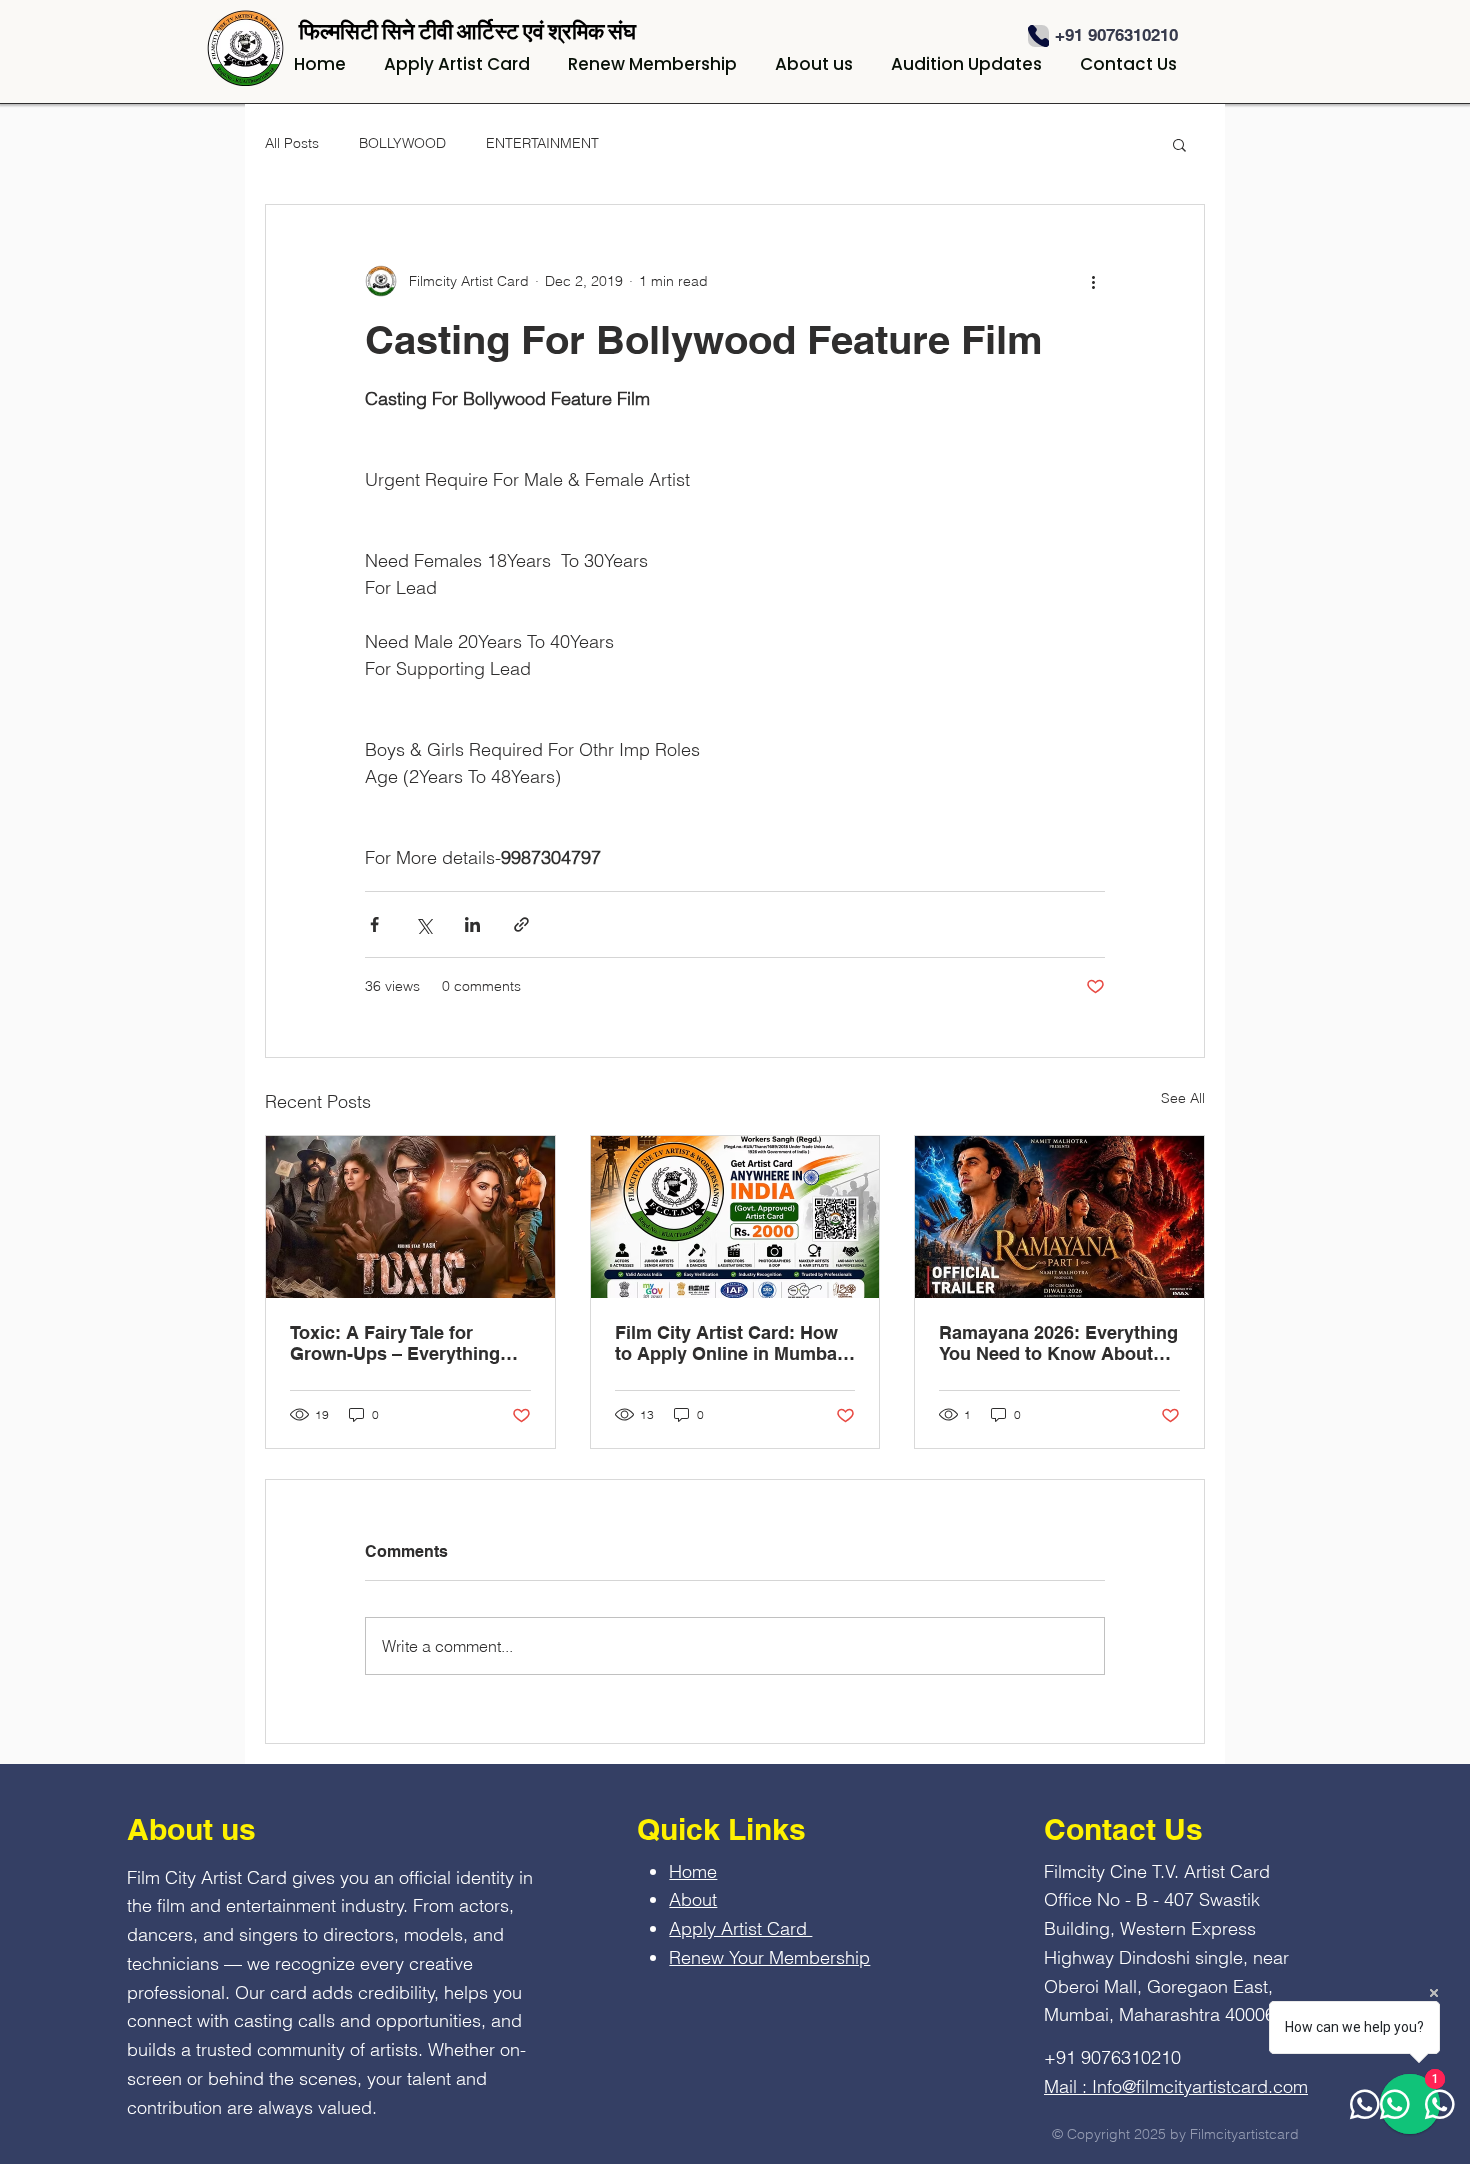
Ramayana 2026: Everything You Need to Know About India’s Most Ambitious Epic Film (1058, 1343)
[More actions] (1093, 281)
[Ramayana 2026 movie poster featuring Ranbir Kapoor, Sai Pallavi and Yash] (1059, 1217)
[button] (1179, 144)
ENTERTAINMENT (542, 143)
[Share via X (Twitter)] (423, 924)
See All (1183, 1098)
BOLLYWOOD (402, 143)
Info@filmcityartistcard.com (1200, 2086)
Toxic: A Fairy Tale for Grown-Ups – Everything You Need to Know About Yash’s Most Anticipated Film (397, 1343)
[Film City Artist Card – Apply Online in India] (735, 1217)
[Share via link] (521, 924)
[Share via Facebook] (374, 924)
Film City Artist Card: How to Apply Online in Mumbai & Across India (728, 1343)
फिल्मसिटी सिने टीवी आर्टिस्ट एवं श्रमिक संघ (467, 31)
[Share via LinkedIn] (472, 924)
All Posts (292, 143)
